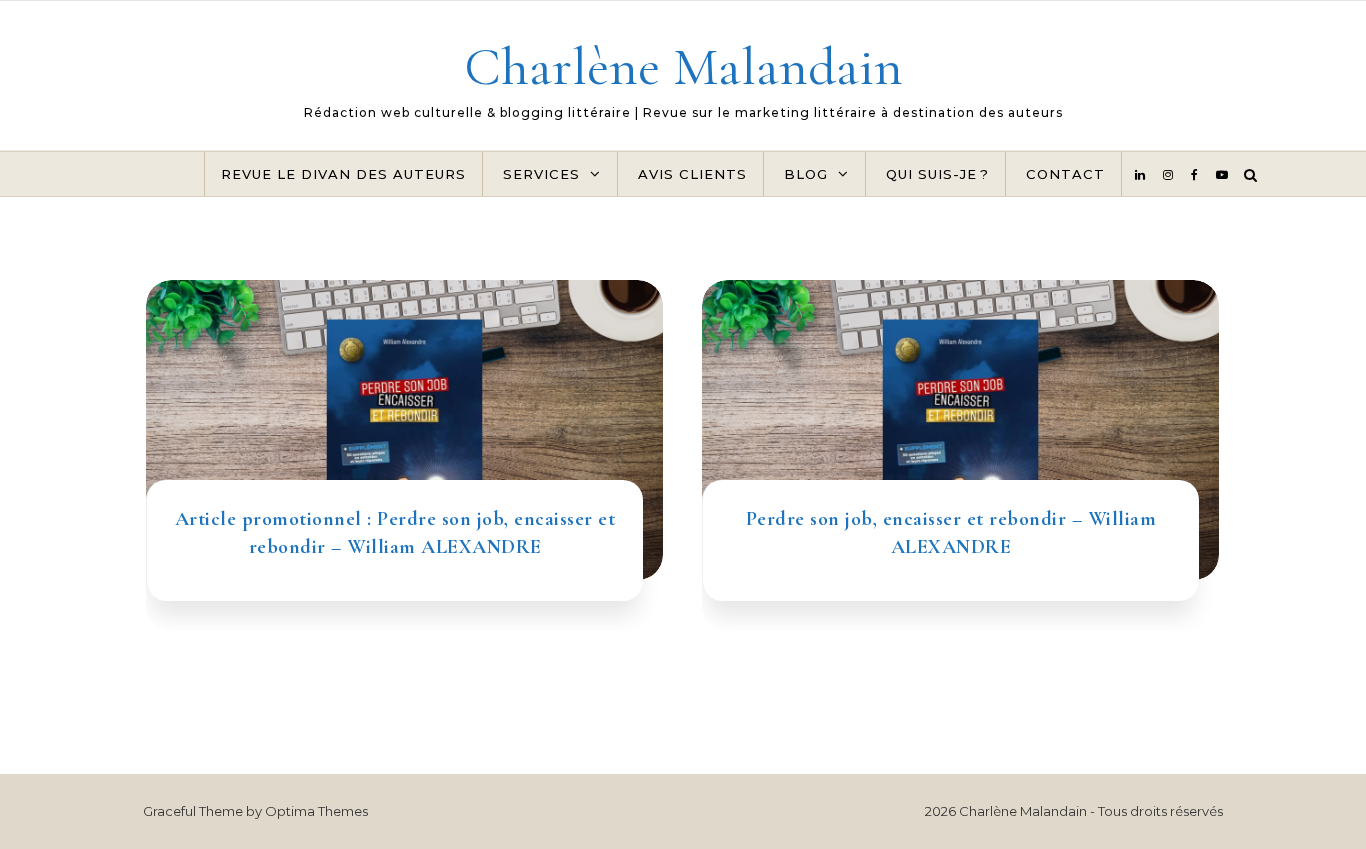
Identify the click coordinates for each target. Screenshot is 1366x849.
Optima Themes (316, 811)
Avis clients (692, 174)
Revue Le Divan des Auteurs (343, 174)
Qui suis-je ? (937, 174)
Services (541, 174)
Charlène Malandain (683, 66)
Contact (1065, 174)
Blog (806, 174)
